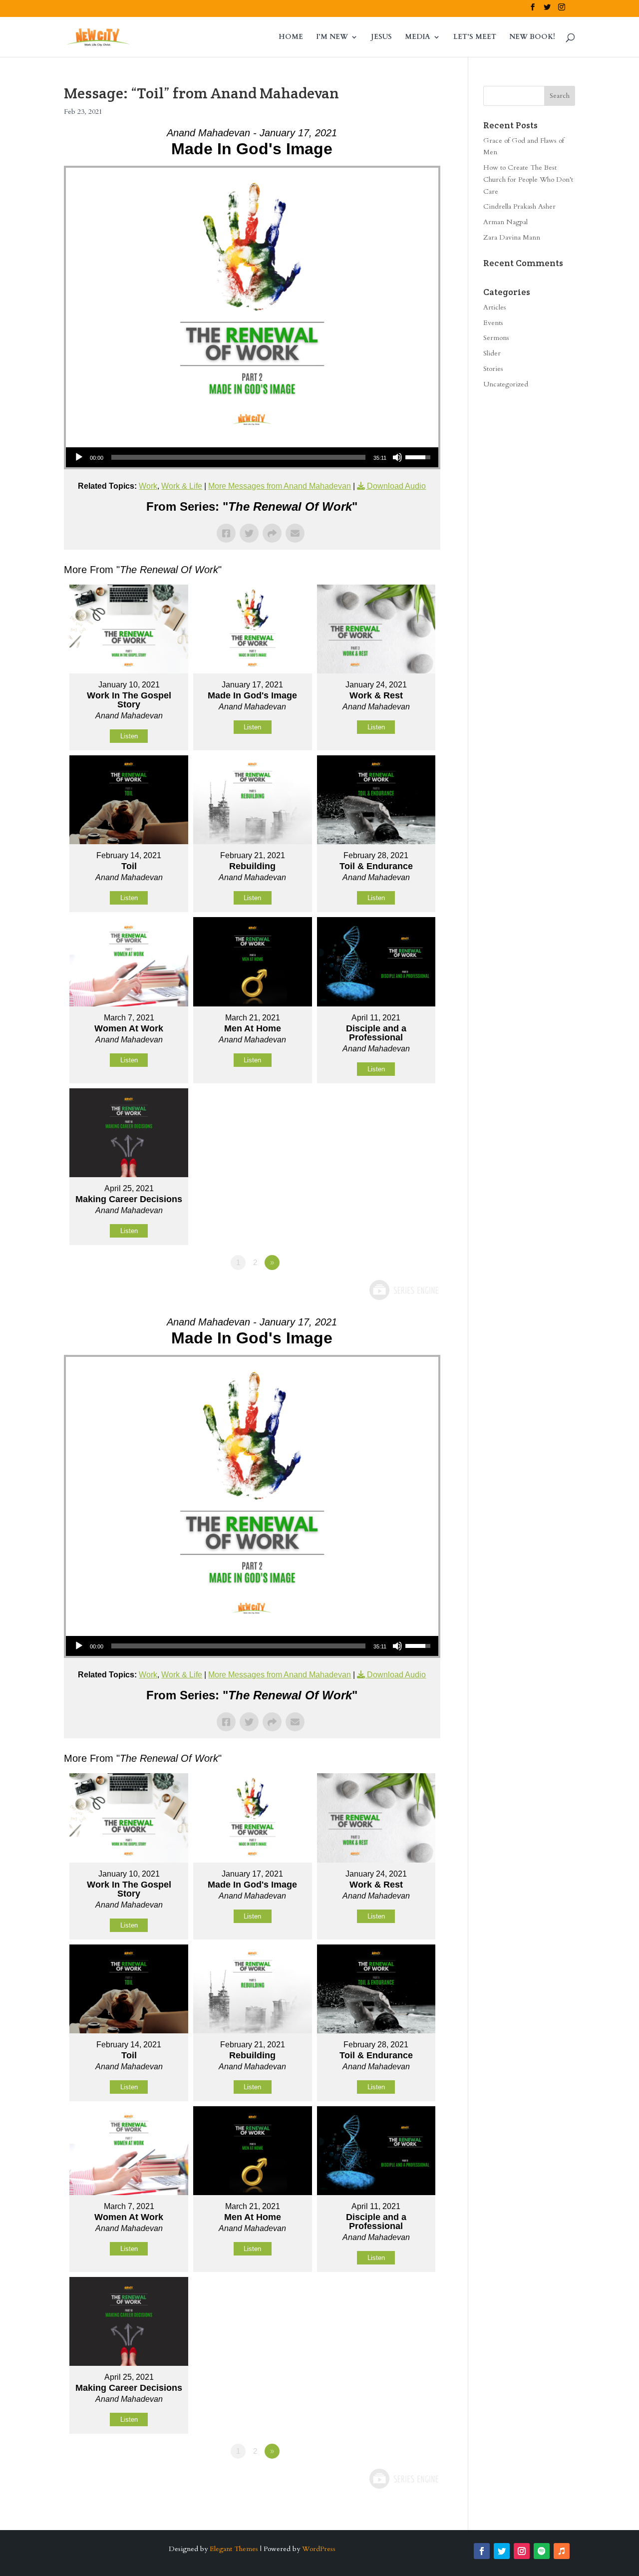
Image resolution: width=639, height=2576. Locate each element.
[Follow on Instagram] (522, 2551)
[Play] (79, 457)
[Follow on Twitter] (502, 2551)
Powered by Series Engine (403, 1290)
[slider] (238, 457)
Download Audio (396, 486)
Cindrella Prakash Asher (519, 206)
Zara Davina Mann (512, 237)
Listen (129, 736)
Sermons (496, 338)
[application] (252, 457)
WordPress (319, 2549)
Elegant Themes (234, 2549)
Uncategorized (506, 384)
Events (493, 323)
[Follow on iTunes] (562, 2551)
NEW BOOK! (532, 37)
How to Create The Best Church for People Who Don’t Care (528, 179)
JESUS (381, 37)
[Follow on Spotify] (542, 2551)
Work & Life (182, 486)
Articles (495, 307)
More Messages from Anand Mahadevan (280, 486)
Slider (492, 353)
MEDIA (418, 37)
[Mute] (397, 457)
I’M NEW (332, 37)
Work (148, 486)
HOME (291, 37)
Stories (493, 369)
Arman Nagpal (505, 222)
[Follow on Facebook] (482, 2551)
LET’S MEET (475, 37)
